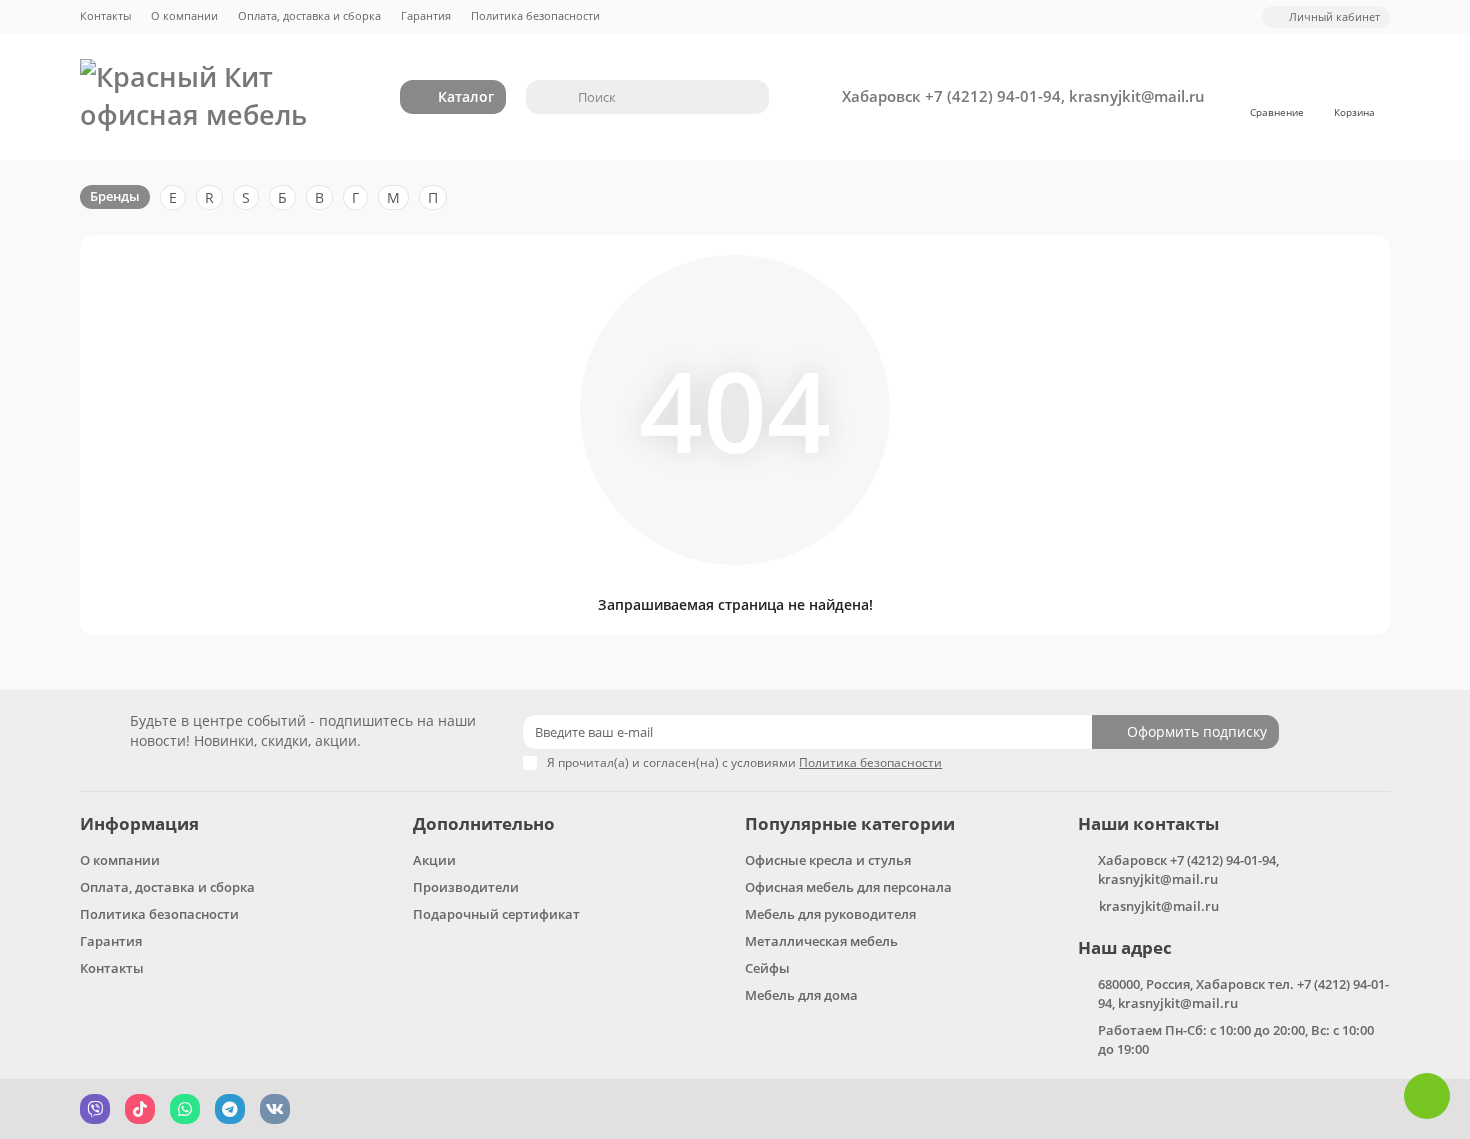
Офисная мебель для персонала (848, 887)
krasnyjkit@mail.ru (1159, 906)
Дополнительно (484, 823)
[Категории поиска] (546, 97)
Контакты (105, 15)
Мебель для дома (801, 995)
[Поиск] (748, 97)
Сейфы (767, 968)
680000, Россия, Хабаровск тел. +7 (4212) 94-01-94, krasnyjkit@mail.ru (1243, 993)
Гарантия (426, 15)
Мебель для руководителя (830, 914)
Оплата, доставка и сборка (309, 15)
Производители (466, 887)
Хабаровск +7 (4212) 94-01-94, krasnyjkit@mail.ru (1023, 96)
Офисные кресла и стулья (828, 860)
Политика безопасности (535, 15)
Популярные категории (850, 823)
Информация (139, 823)
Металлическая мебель (821, 941)
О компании (184, 15)
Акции (434, 860)
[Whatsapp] (1427, 1096)
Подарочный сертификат (496, 914)
